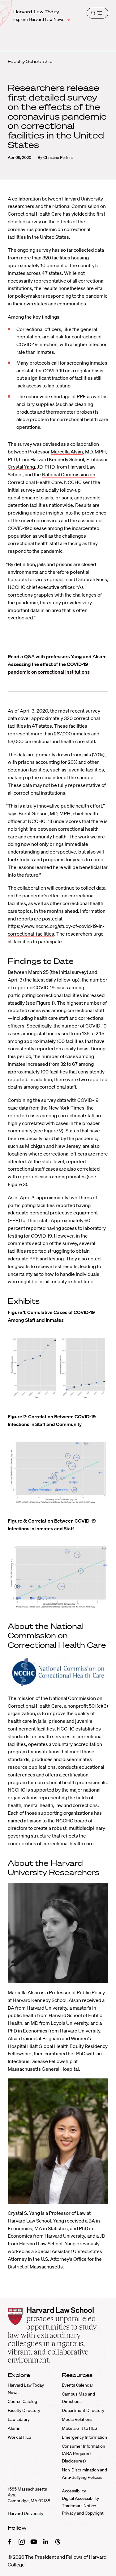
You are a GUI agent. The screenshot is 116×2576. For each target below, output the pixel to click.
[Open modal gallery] (58, 1368)
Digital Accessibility (80, 2498)
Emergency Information (84, 2437)
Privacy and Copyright (83, 2513)
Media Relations (77, 2419)
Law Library (19, 2419)
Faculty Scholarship (30, 61)
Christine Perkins (58, 157)
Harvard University (26, 2513)
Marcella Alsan (67, 452)
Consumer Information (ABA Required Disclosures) (84, 2454)
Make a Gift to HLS (79, 2428)
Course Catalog (22, 2401)
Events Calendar (77, 2385)
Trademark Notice (79, 2506)
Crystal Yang (21, 467)
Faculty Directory (24, 2410)
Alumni (15, 2428)
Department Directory (83, 2410)
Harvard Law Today (36, 12)
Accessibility (74, 2491)
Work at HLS (19, 2437)
